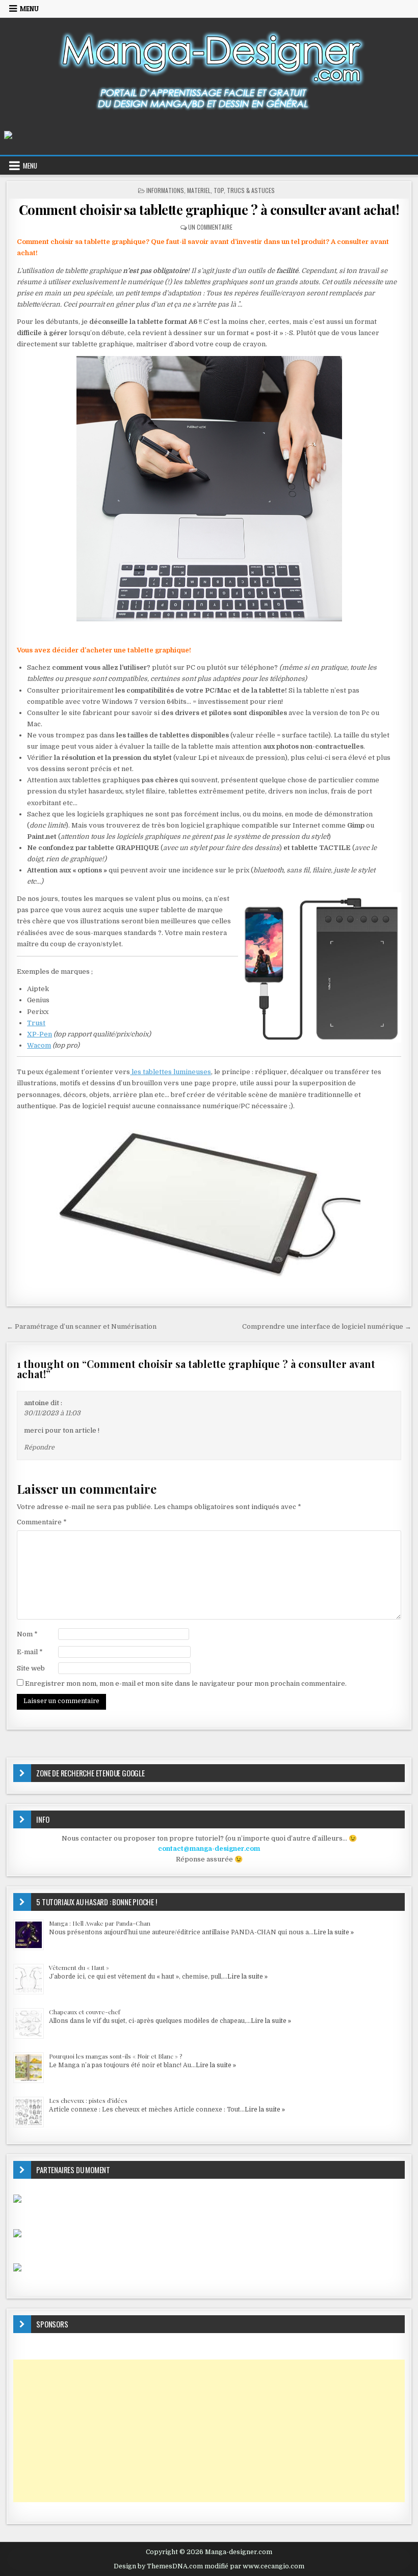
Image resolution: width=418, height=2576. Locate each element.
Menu (29, 9)
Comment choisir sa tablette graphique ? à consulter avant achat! (209, 210)
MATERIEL (199, 190)
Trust (36, 1023)
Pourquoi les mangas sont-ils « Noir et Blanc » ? (115, 2056)
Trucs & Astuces (251, 190)
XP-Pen (40, 1034)
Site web (31, 1668)
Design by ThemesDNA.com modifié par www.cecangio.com (209, 2566)
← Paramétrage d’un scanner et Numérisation (82, 1326)
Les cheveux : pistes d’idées (88, 2100)
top (219, 190)
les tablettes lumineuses (171, 1072)
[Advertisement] (209, 2431)
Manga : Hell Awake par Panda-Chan (100, 1923)
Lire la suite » (334, 1932)
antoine (36, 1403)
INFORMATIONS (165, 190)
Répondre (39, 1447)
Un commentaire (210, 227)
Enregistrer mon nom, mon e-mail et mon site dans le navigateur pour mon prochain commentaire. (186, 1683)
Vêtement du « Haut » (79, 1967)
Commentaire (42, 1522)
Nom (27, 1634)
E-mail (30, 1652)
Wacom (39, 1045)
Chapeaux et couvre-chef (85, 2012)
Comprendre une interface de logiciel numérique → (327, 1326)
